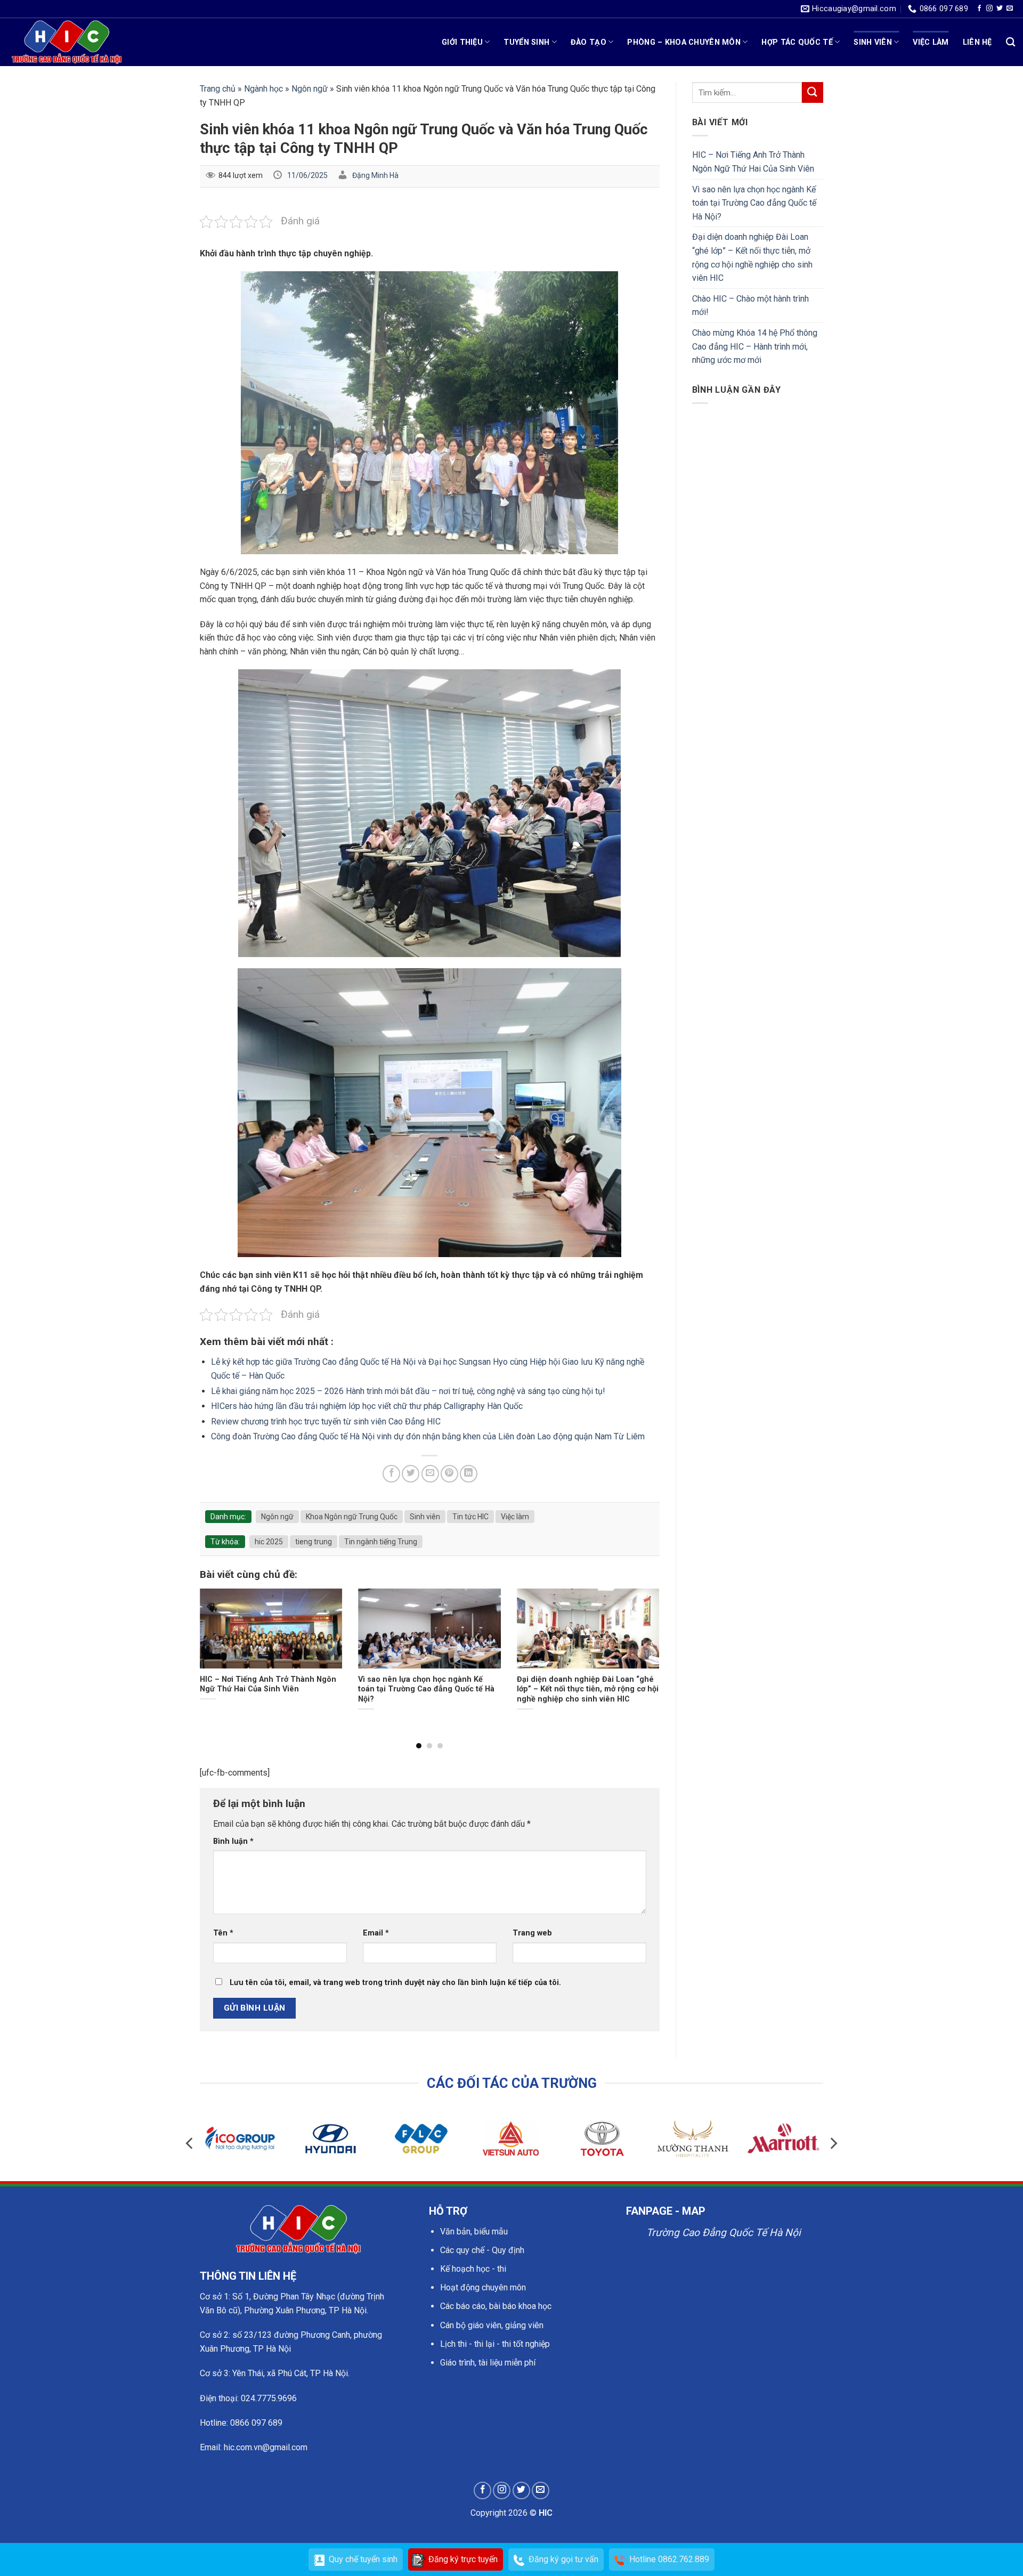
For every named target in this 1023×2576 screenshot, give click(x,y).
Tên (223, 1933)
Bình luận (233, 1841)
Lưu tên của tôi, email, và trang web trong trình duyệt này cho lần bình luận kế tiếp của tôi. (395, 1983)
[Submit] (813, 92)
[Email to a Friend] (430, 1474)
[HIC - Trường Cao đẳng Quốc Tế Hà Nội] (67, 42)
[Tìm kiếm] (1010, 42)
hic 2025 (269, 1542)
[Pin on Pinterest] (449, 1474)
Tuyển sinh (526, 42)
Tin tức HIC (470, 1517)
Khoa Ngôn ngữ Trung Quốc (352, 1517)
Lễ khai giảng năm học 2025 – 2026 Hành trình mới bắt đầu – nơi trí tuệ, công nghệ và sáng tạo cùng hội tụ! (408, 1391)
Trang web (532, 1933)
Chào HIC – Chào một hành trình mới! (750, 306)
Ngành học (263, 89)
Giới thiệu (462, 42)
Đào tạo (588, 42)
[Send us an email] (1010, 9)
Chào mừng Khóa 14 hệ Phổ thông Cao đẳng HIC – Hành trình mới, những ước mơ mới (755, 346)
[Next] (644, 1646)
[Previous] (215, 1646)
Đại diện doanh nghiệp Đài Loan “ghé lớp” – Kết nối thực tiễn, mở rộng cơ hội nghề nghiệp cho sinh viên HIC (752, 257)
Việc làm (931, 42)
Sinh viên (873, 42)
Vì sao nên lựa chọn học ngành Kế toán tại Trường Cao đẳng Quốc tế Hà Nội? (754, 203)
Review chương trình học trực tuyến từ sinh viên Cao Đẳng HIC (326, 1421)
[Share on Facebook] (391, 1474)
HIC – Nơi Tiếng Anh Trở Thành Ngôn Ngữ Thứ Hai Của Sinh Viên (753, 162)
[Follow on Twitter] (1000, 9)
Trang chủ (218, 89)
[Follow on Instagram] (989, 9)
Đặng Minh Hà (375, 175)
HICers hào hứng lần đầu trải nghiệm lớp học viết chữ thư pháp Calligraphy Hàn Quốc (367, 1406)
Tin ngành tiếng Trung (381, 1542)
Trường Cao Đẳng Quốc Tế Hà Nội (724, 2233)
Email (376, 1933)
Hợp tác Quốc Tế (797, 42)
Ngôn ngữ (310, 89)
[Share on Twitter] (411, 1474)
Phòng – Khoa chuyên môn (684, 42)
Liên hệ (977, 42)
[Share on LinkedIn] (469, 1474)
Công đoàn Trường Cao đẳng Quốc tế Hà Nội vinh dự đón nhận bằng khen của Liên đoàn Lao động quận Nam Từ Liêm (428, 1436)
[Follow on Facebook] (979, 9)
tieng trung (314, 1542)
